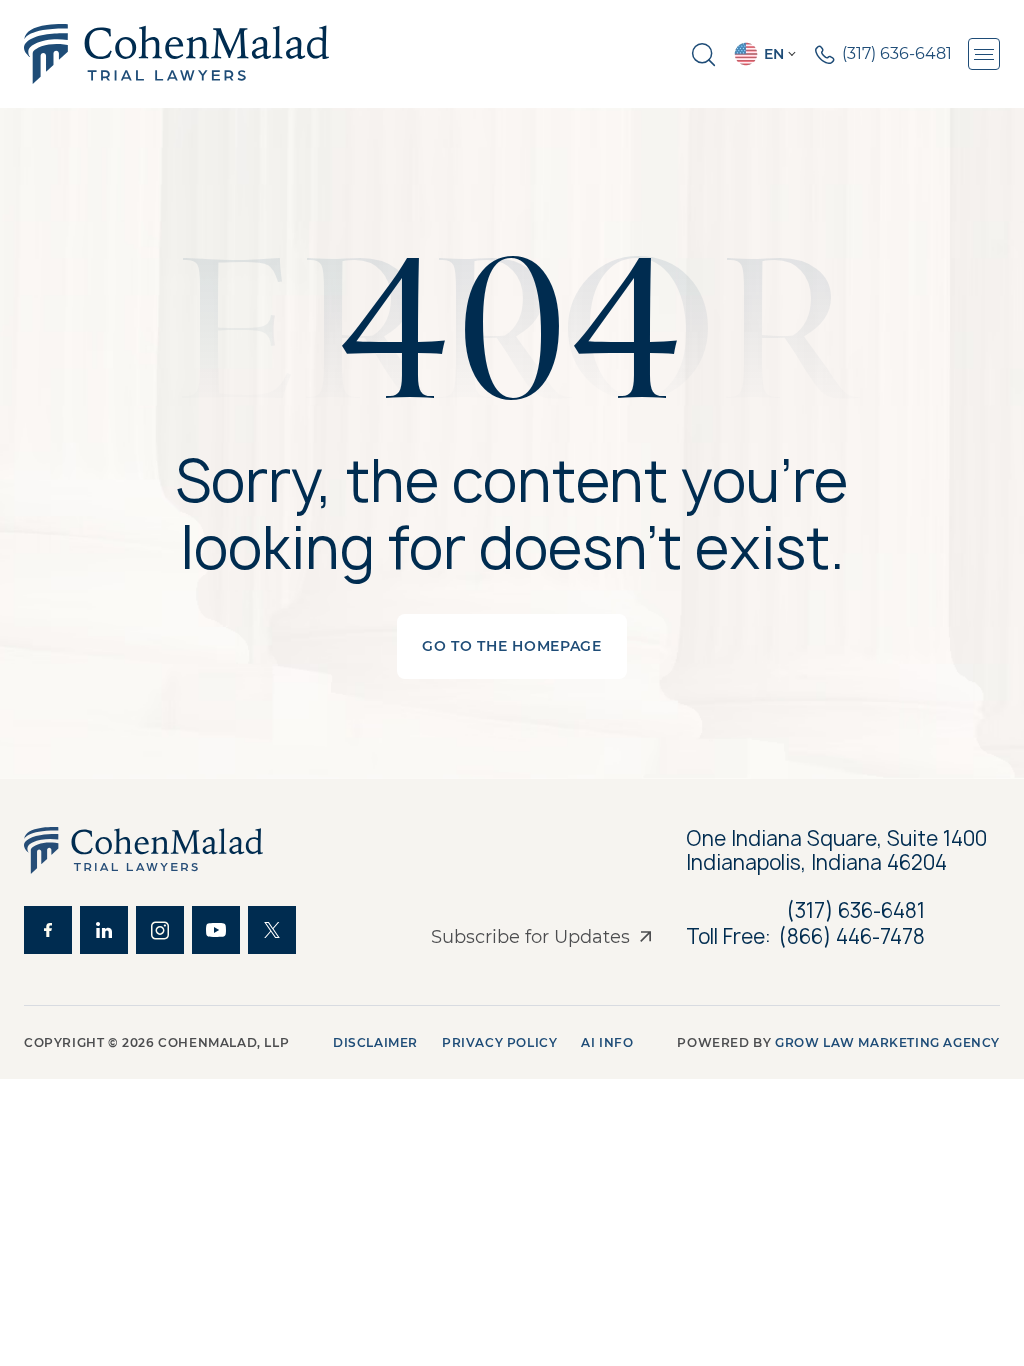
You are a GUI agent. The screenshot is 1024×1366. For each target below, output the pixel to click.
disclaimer (375, 1042)
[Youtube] (216, 930)
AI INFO (607, 1042)
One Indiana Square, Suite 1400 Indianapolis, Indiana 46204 (839, 851)
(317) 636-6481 (856, 910)
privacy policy (499, 1042)
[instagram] (160, 930)
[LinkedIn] (104, 930)
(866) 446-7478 (852, 937)
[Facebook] (48, 930)
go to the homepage (512, 646)
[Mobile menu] (984, 54)
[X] (272, 930)
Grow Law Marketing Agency (887, 1042)
